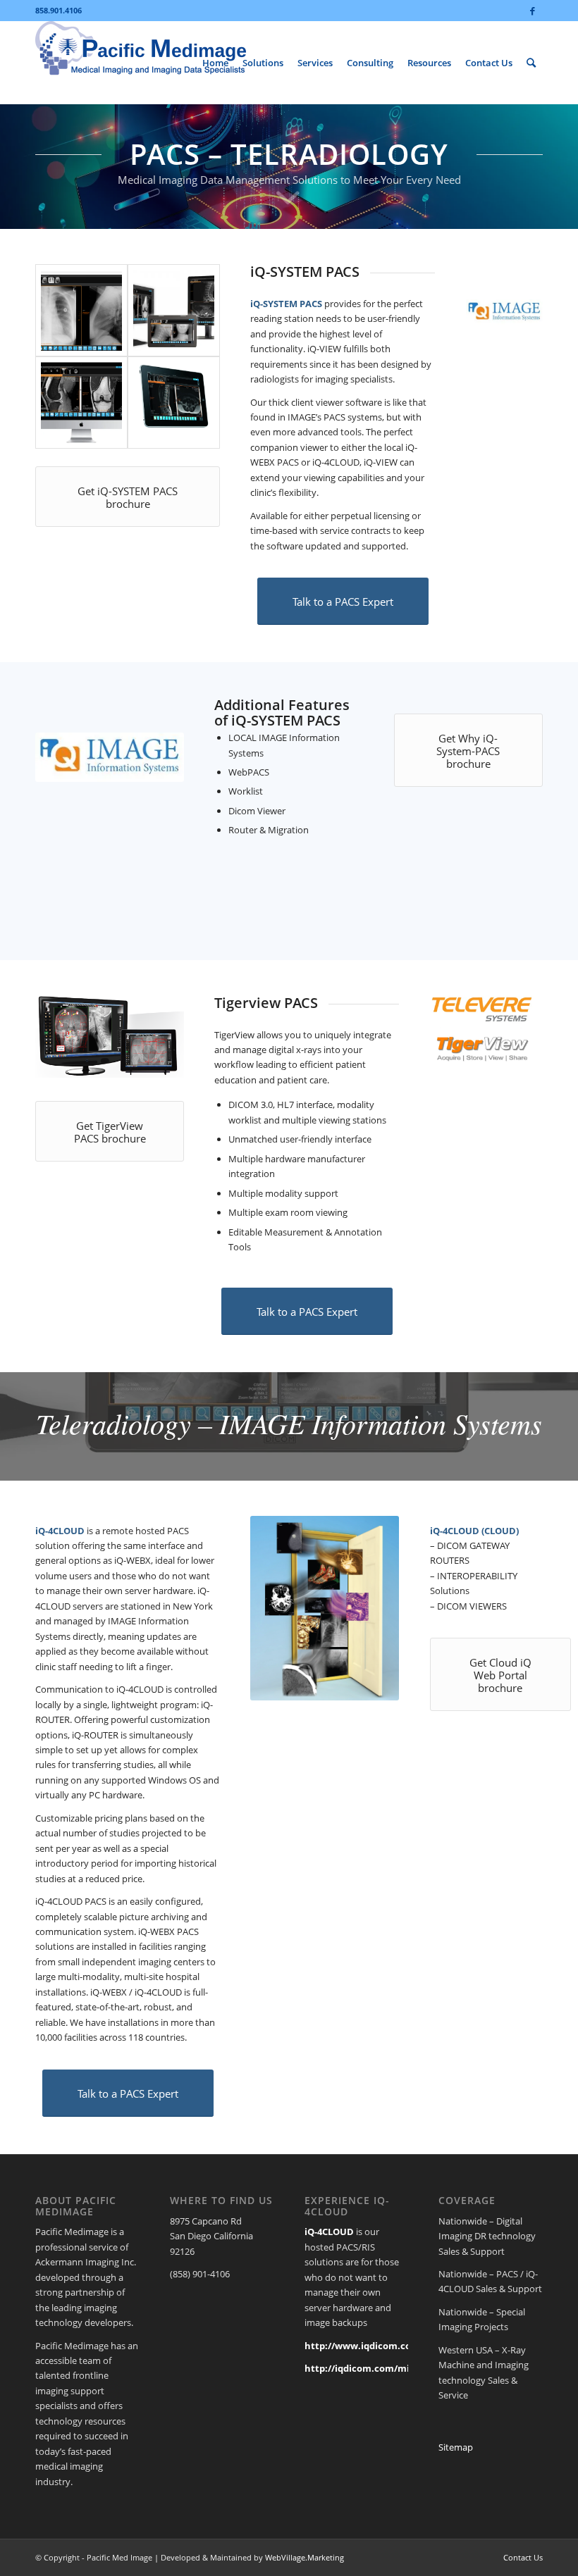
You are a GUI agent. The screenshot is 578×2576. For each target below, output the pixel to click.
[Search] (531, 63)
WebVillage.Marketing (305, 2557)
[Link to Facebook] (532, 11)
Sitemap (456, 2447)
